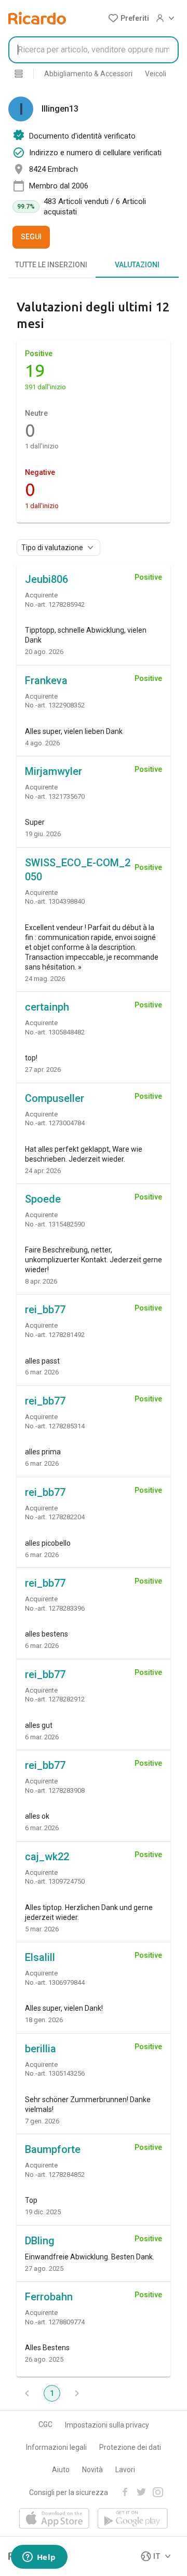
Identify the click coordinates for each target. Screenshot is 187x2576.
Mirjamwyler (54, 771)
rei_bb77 (45, 1310)
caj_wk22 (47, 1857)
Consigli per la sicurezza (69, 2492)
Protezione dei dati (130, 2447)
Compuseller (55, 1098)
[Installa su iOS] (54, 2519)
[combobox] (94, 50)
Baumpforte (53, 2149)
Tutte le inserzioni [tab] (51, 265)
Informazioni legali (56, 2447)
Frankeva (46, 680)
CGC (45, 2424)
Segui (31, 237)
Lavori (125, 2470)
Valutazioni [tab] (137, 265)
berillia (41, 2049)
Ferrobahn (49, 2297)
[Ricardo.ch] (37, 18)
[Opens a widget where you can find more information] (39, 2558)
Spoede (43, 1199)
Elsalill (40, 1957)
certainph (47, 1007)
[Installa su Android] (133, 2519)
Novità (92, 2470)
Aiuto (61, 2470)
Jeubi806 (46, 579)
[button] (129, 18)
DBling (40, 2241)
